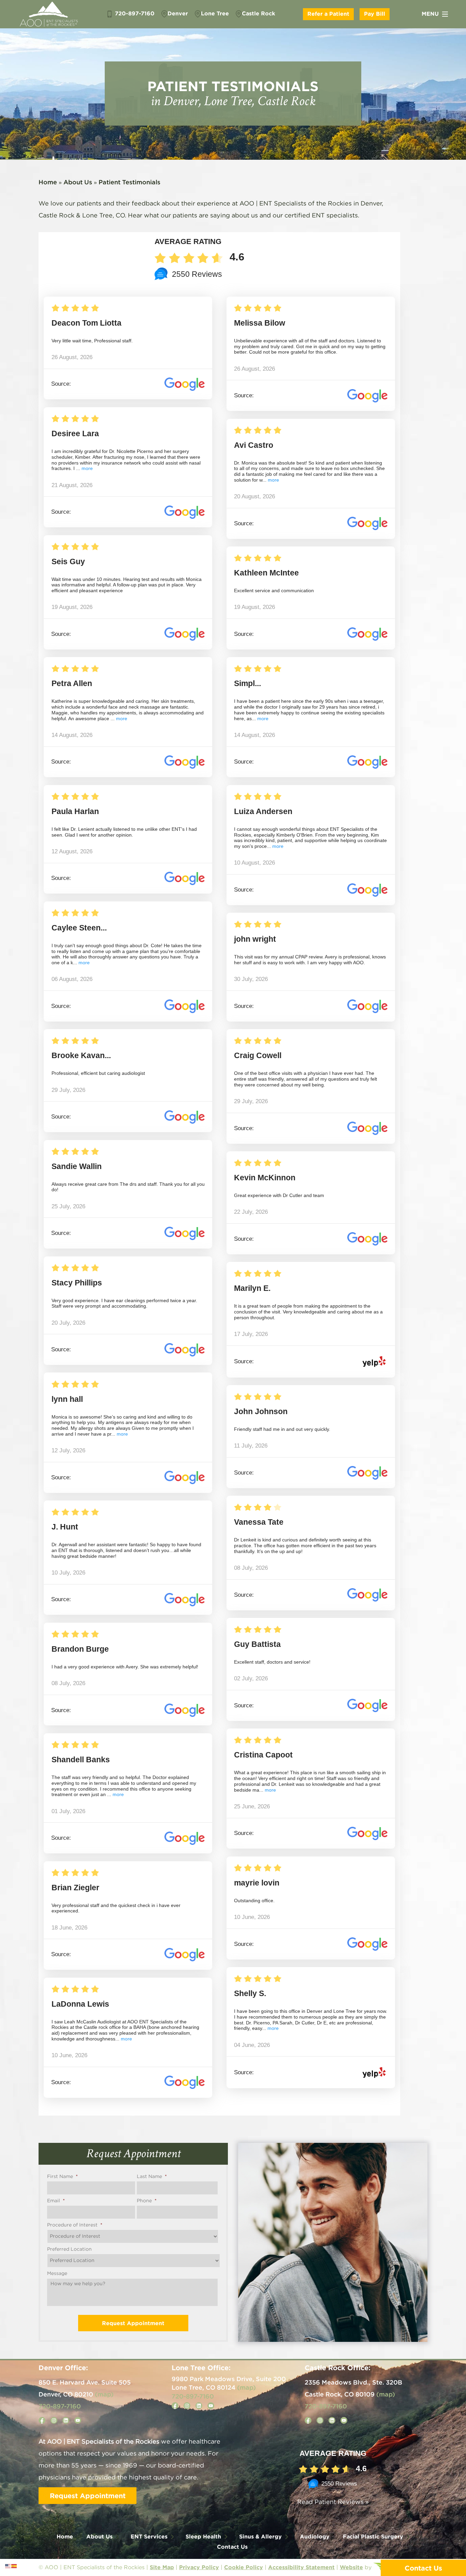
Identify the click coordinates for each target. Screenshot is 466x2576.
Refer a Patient (328, 14)
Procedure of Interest (75, 2225)
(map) (104, 2394)
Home (48, 182)
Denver (178, 13)
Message (57, 2274)
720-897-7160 (134, 13)
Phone (147, 2201)
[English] (8, 2566)
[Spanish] (14, 2566)
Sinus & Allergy (260, 2536)
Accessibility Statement (301, 2567)
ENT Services (149, 2536)
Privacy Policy (199, 2567)
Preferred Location (69, 2249)
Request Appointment (88, 2495)
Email (56, 2201)
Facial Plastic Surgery (373, 2536)
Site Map (162, 2567)
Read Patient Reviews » (333, 2502)
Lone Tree (215, 13)
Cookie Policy (244, 2567)
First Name (62, 2177)
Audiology (315, 2536)
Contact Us (232, 2547)
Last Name (152, 2177)
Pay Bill (375, 14)
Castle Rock (258, 13)
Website (351, 2567)
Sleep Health (203, 2536)
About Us (78, 182)
